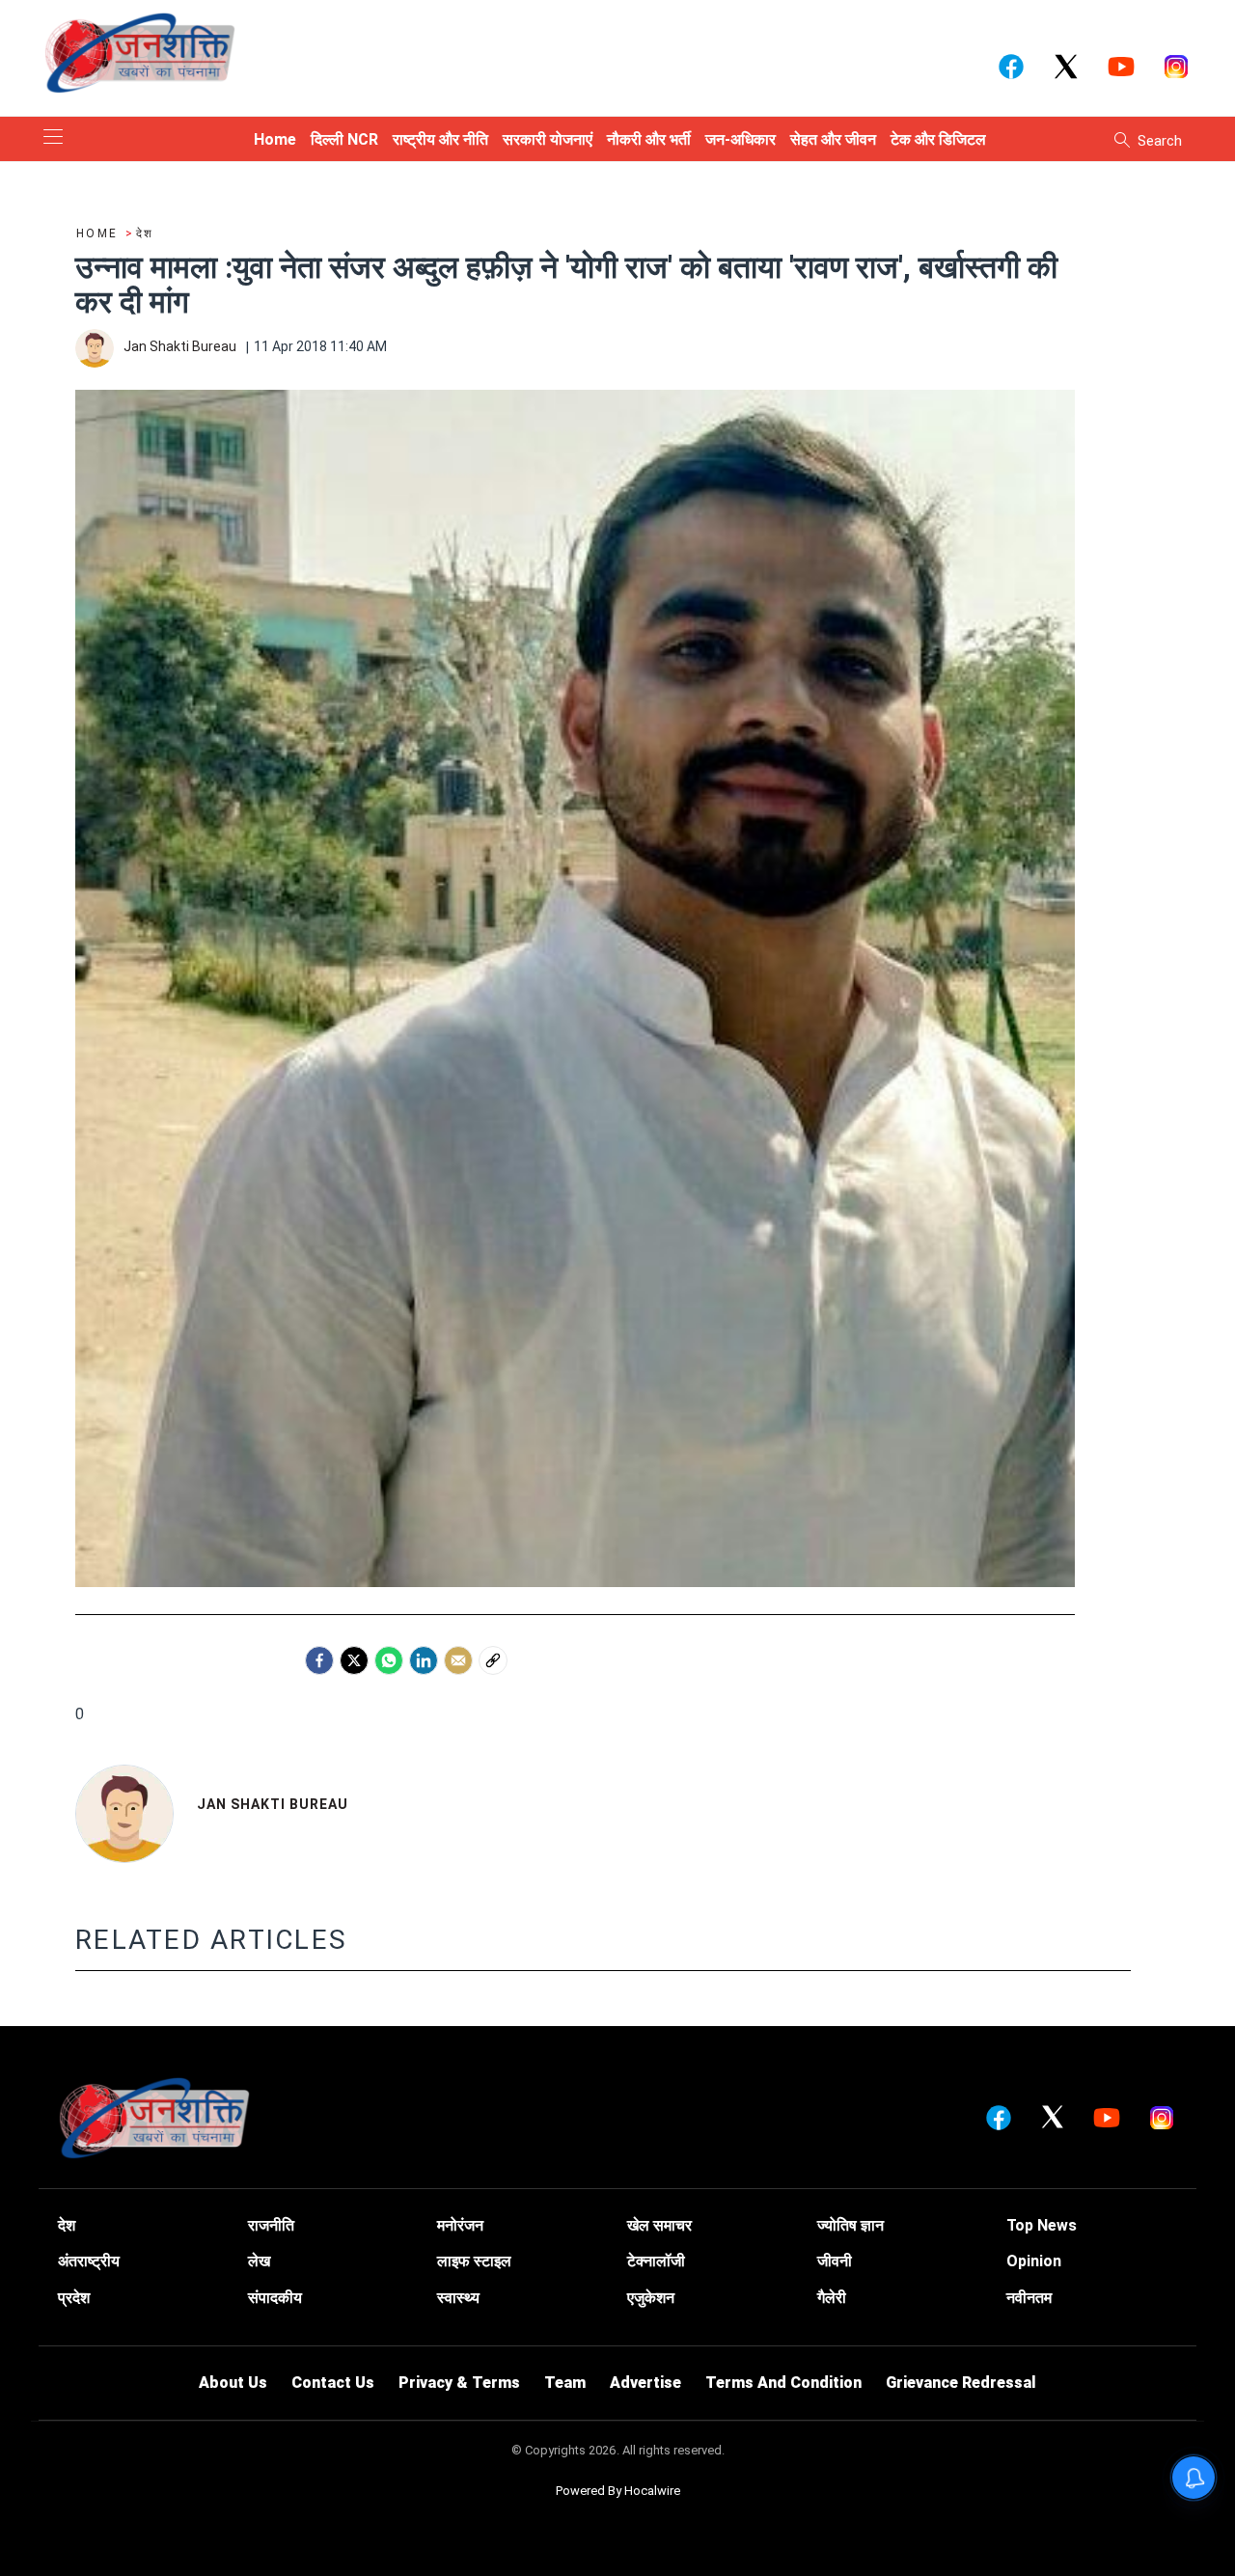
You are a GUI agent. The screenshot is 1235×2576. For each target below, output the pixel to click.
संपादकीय (275, 2298)
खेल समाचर (659, 2225)
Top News (1042, 2225)
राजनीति (271, 2225)
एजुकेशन (651, 2298)
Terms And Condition (783, 2383)
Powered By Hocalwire (618, 2491)
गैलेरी (832, 2298)
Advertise (645, 2383)
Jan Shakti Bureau (273, 1804)
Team (565, 2383)
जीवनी (835, 2261)
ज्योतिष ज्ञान (851, 2225)
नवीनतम (1029, 2298)
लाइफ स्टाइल (474, 2261)
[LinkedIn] (424, 1660)
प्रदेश (74, 2298)
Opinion (1034, 2261)
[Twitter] (354, 1660)
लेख (259, 2261)
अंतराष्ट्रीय (89, 2261)
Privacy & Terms (459, 2383)
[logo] (140, 52)
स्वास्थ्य (458, 2298)
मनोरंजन (460, 2225)
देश (67, 2225)
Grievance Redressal (961, 2383)
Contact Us (333, 2383)
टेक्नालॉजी (656, 2261)
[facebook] (319, 1660)
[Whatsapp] (389, 1660)
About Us (233, 2383)
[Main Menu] (53, 138)
